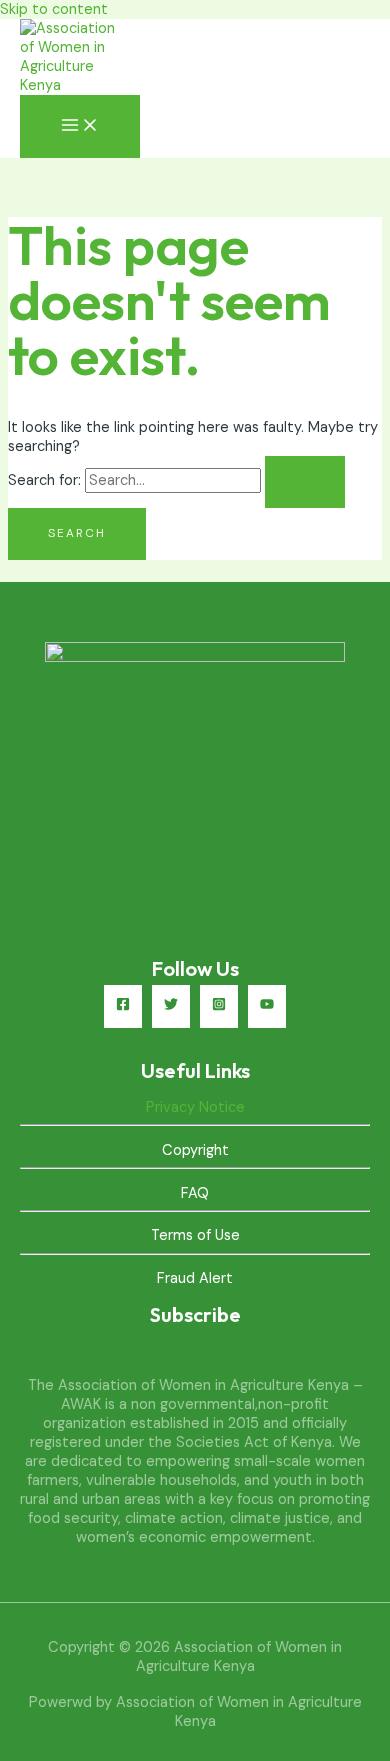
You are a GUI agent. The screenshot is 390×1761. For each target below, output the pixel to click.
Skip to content (54, 9)
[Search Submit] (305, 482)
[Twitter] (171, 1006)
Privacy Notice (195, 1107)
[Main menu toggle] (80, 126)
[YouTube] (267, 1006)
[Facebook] (123, 1006)
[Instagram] (219, 1006)
